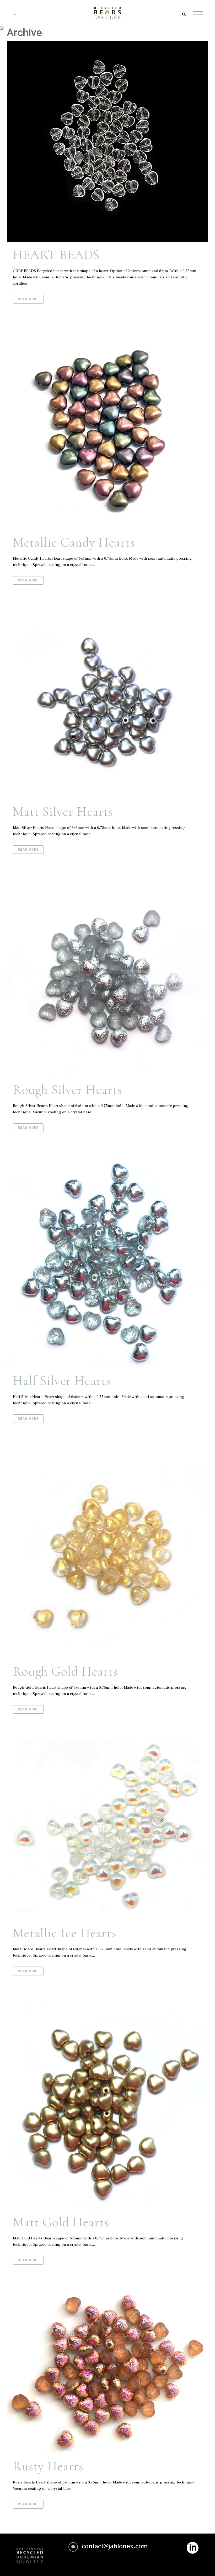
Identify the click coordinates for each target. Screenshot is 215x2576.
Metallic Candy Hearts (74, 542)
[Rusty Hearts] (107, 2372)
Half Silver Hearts (62, 1381)
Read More (28, 299)
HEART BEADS (56, 255)
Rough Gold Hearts (65, 1671)
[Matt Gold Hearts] (107, 2105)
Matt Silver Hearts (63, 812)
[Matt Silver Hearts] (107, 704)
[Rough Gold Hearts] (107, 1553)
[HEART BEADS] (107, 142)
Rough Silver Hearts (67, 1090)
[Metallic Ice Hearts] (107, 1830)
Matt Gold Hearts (61, 2222)
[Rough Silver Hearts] (107, 978)
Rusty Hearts (48, 2466)
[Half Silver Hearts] (107, 1262)
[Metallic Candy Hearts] (107, 429)
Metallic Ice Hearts (65, 1933)
